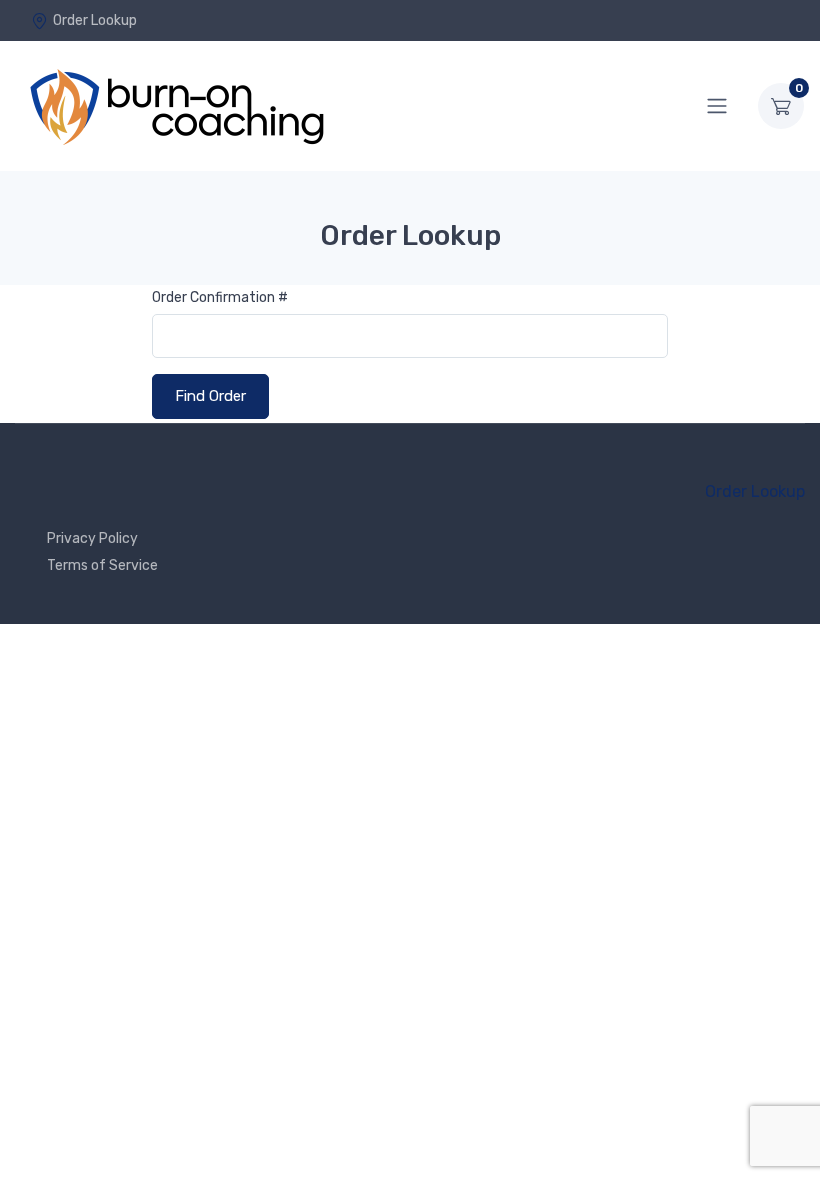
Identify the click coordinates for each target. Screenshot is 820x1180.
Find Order (210, 396)
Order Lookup (95, 20)
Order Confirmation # (220, 297)
